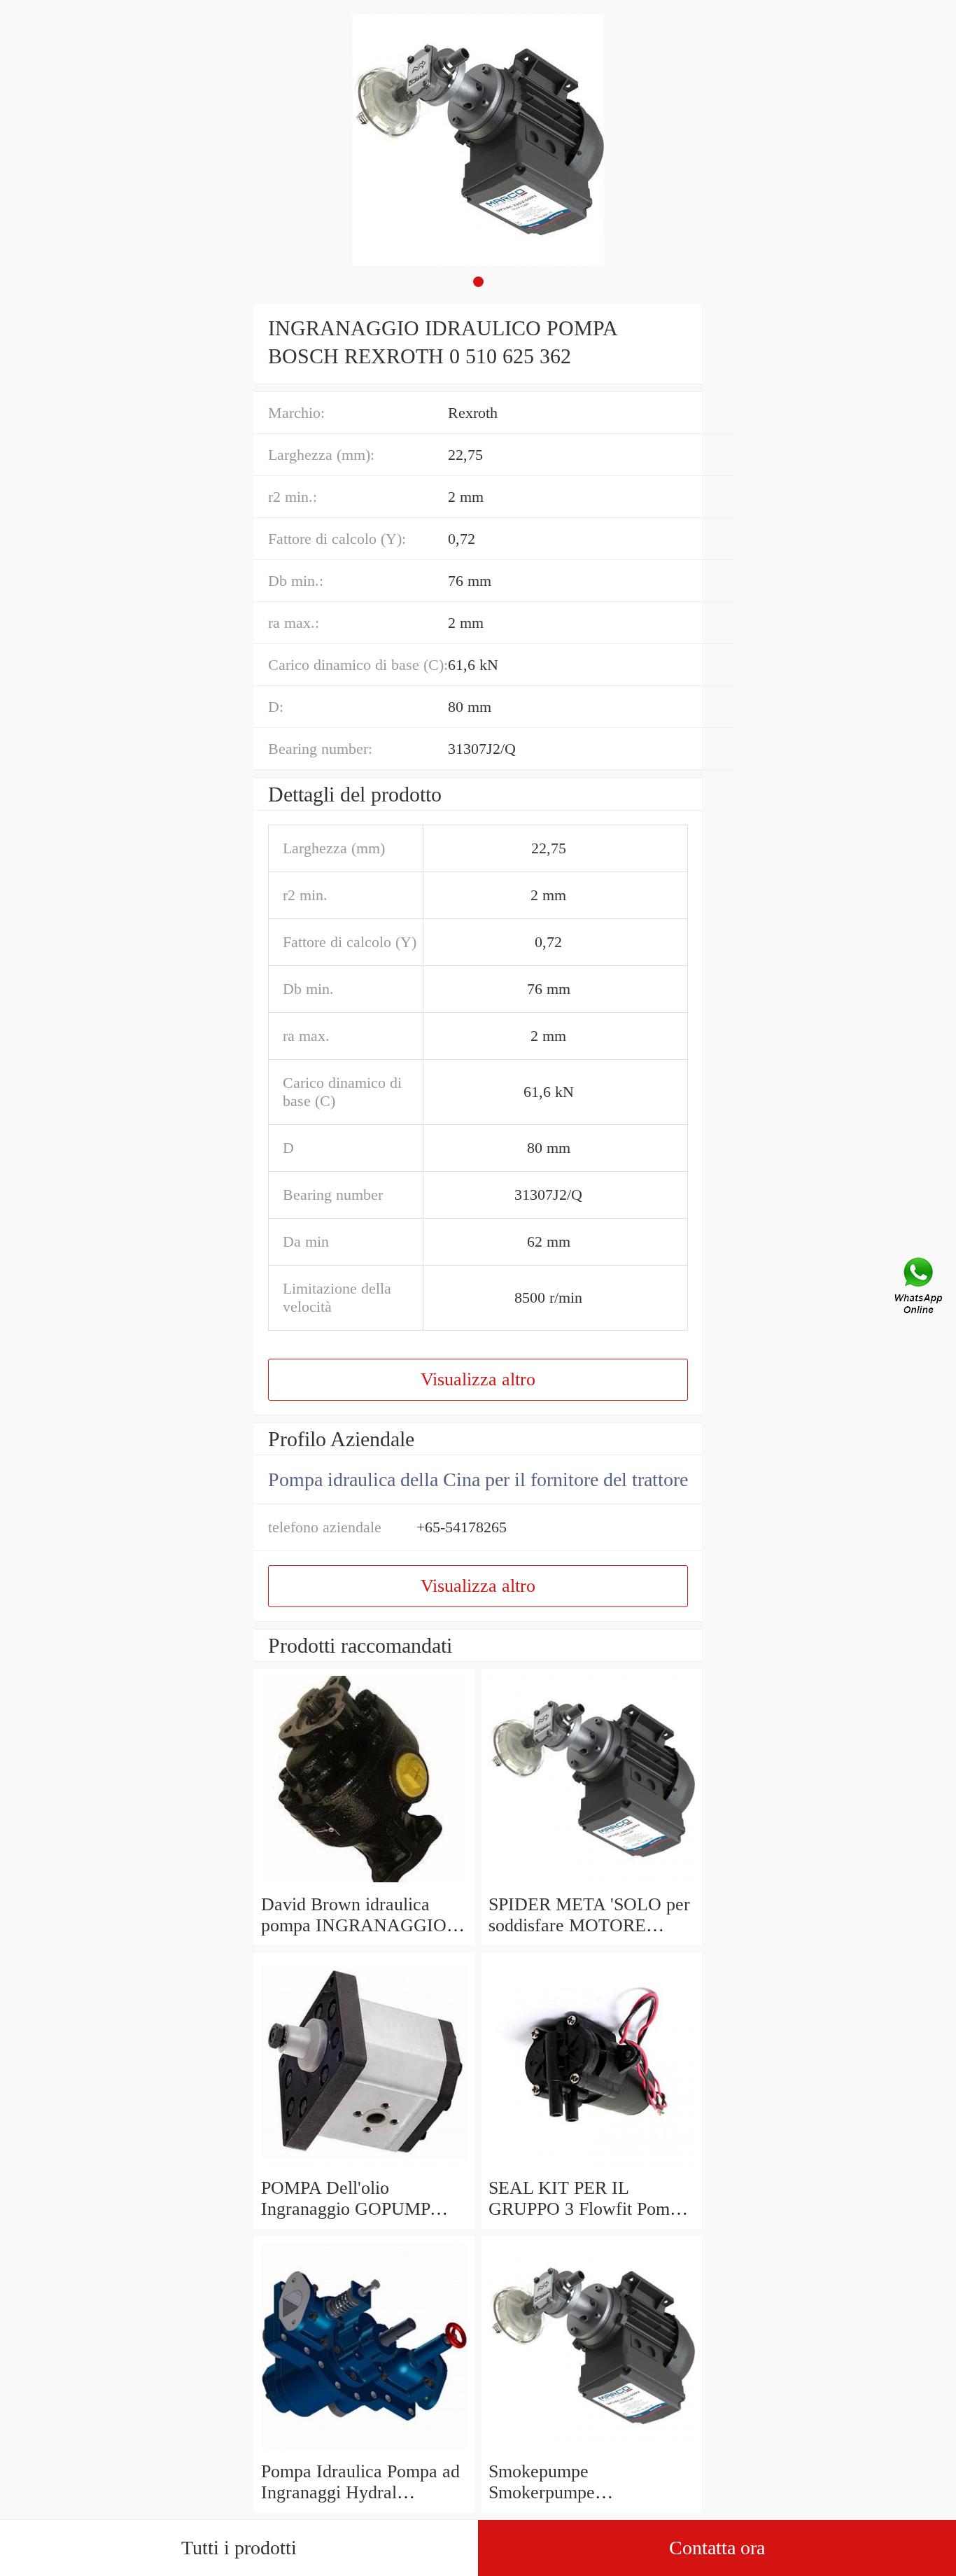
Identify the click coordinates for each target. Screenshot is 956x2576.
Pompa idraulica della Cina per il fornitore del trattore (478, 1479)
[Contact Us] (920, 1288)
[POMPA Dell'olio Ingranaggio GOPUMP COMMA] (364, 2167)
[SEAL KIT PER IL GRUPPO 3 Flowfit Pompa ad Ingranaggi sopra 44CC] (592, 2167)
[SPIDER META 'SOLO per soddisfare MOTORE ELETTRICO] (592, 1883)
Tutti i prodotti (239, 2548)
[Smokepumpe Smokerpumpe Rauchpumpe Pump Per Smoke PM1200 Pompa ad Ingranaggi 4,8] (592, 2450)
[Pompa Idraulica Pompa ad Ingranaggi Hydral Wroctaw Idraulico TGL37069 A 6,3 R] (364, 2450)
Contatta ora (717, 2548)
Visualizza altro (478, 1379)
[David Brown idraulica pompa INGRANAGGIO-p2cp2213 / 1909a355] (364, 1883)
